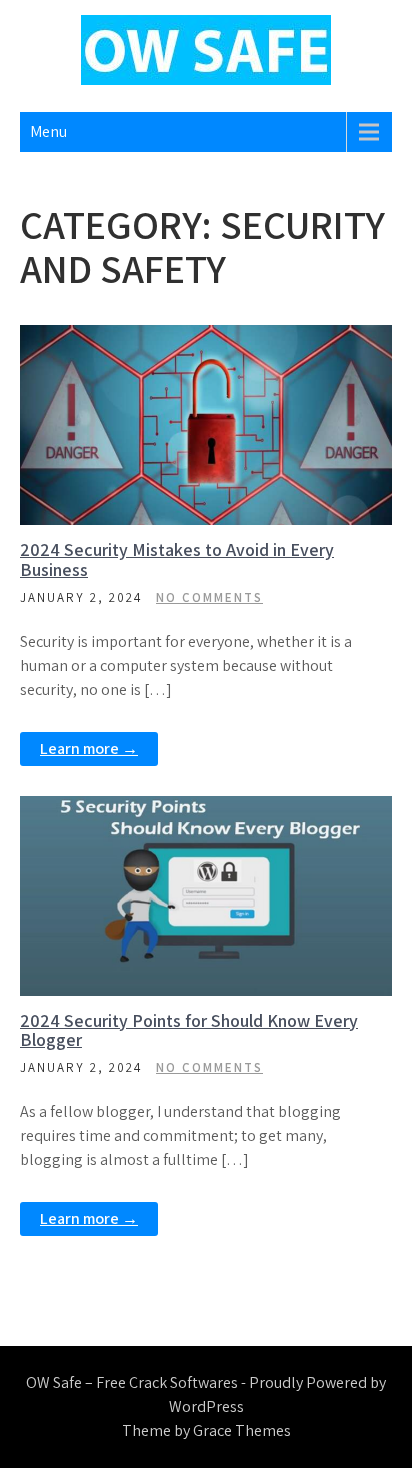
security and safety (217, 341)
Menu (48, 131)
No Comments (209, 597)
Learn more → (89, 748)
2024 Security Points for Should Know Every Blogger (189, 1030)
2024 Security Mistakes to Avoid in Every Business (177, 559)
